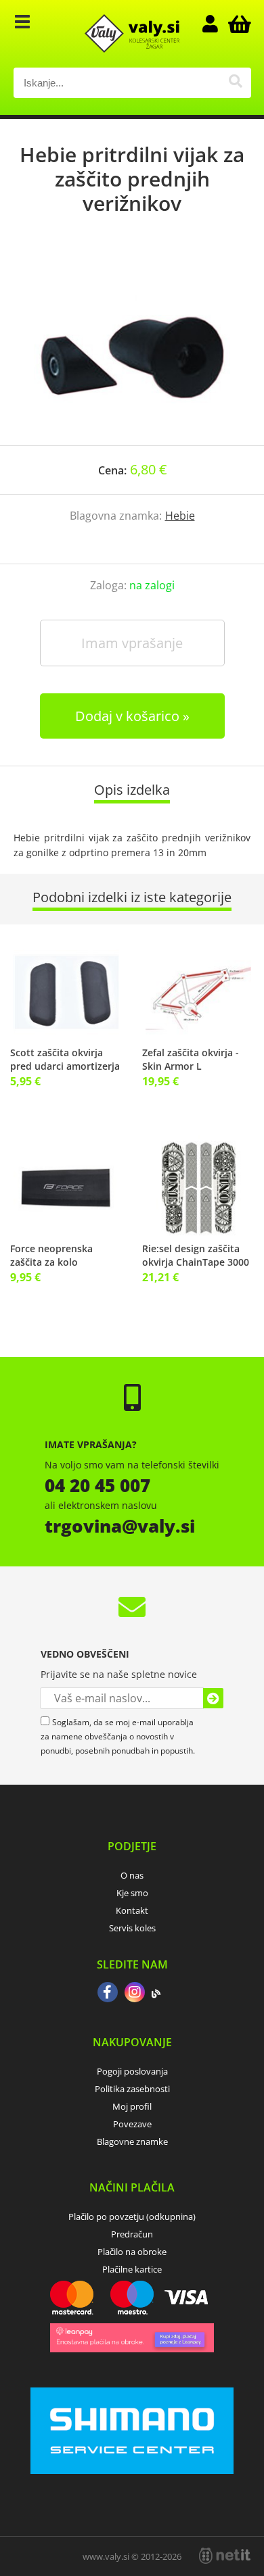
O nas (132, 1875)
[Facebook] (108, 1993)
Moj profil (132, 2106)
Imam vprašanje (132, 643)
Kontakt (132, 1910)
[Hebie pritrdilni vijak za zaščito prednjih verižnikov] (132, 344)
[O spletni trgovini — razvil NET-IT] (225, 2556)
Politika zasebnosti (132, 2089)
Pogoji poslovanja (132, 2071)
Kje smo (132, 1893)
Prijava (217, 24)
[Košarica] (238, 24)
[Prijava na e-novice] (213, 1698)
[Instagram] (135, 1993)
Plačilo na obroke (132, 2252)
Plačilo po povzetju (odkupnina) (132, 2216)
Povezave (132, 2124)
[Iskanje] (236, 83)
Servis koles (132, 1928)
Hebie (180, 516)
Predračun (132, 2234)
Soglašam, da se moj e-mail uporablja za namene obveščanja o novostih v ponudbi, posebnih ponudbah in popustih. (118, 1736)
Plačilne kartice (132, 2269)
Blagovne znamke (132, 2141)
